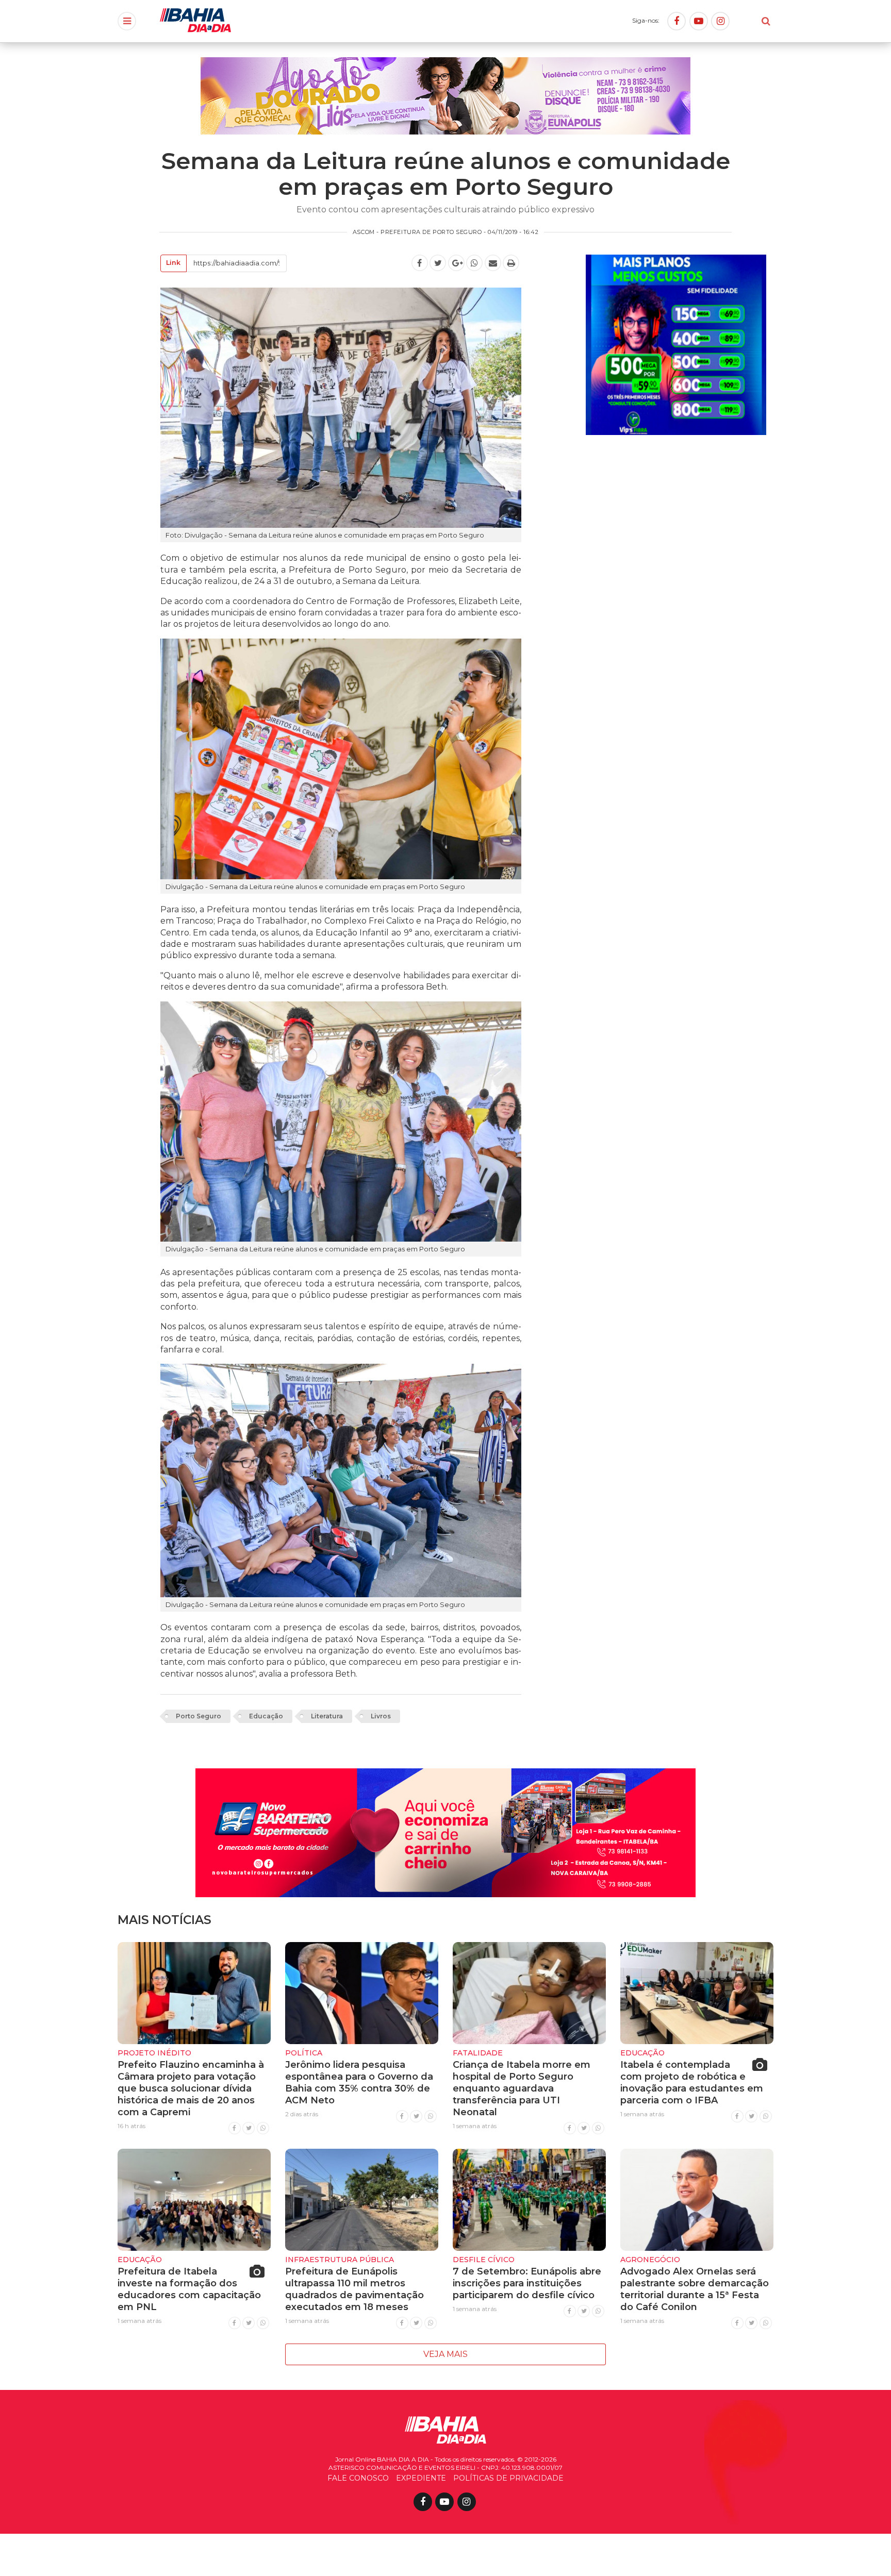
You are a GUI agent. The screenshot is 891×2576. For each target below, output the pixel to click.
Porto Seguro (199, 1716)
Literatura (327, 1716)
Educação (266, 1716)
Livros (381, 1716)
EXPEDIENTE (421, 2478)
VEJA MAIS (445, 2354)
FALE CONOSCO (358, 2478)
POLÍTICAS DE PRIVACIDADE (508, 2478)
